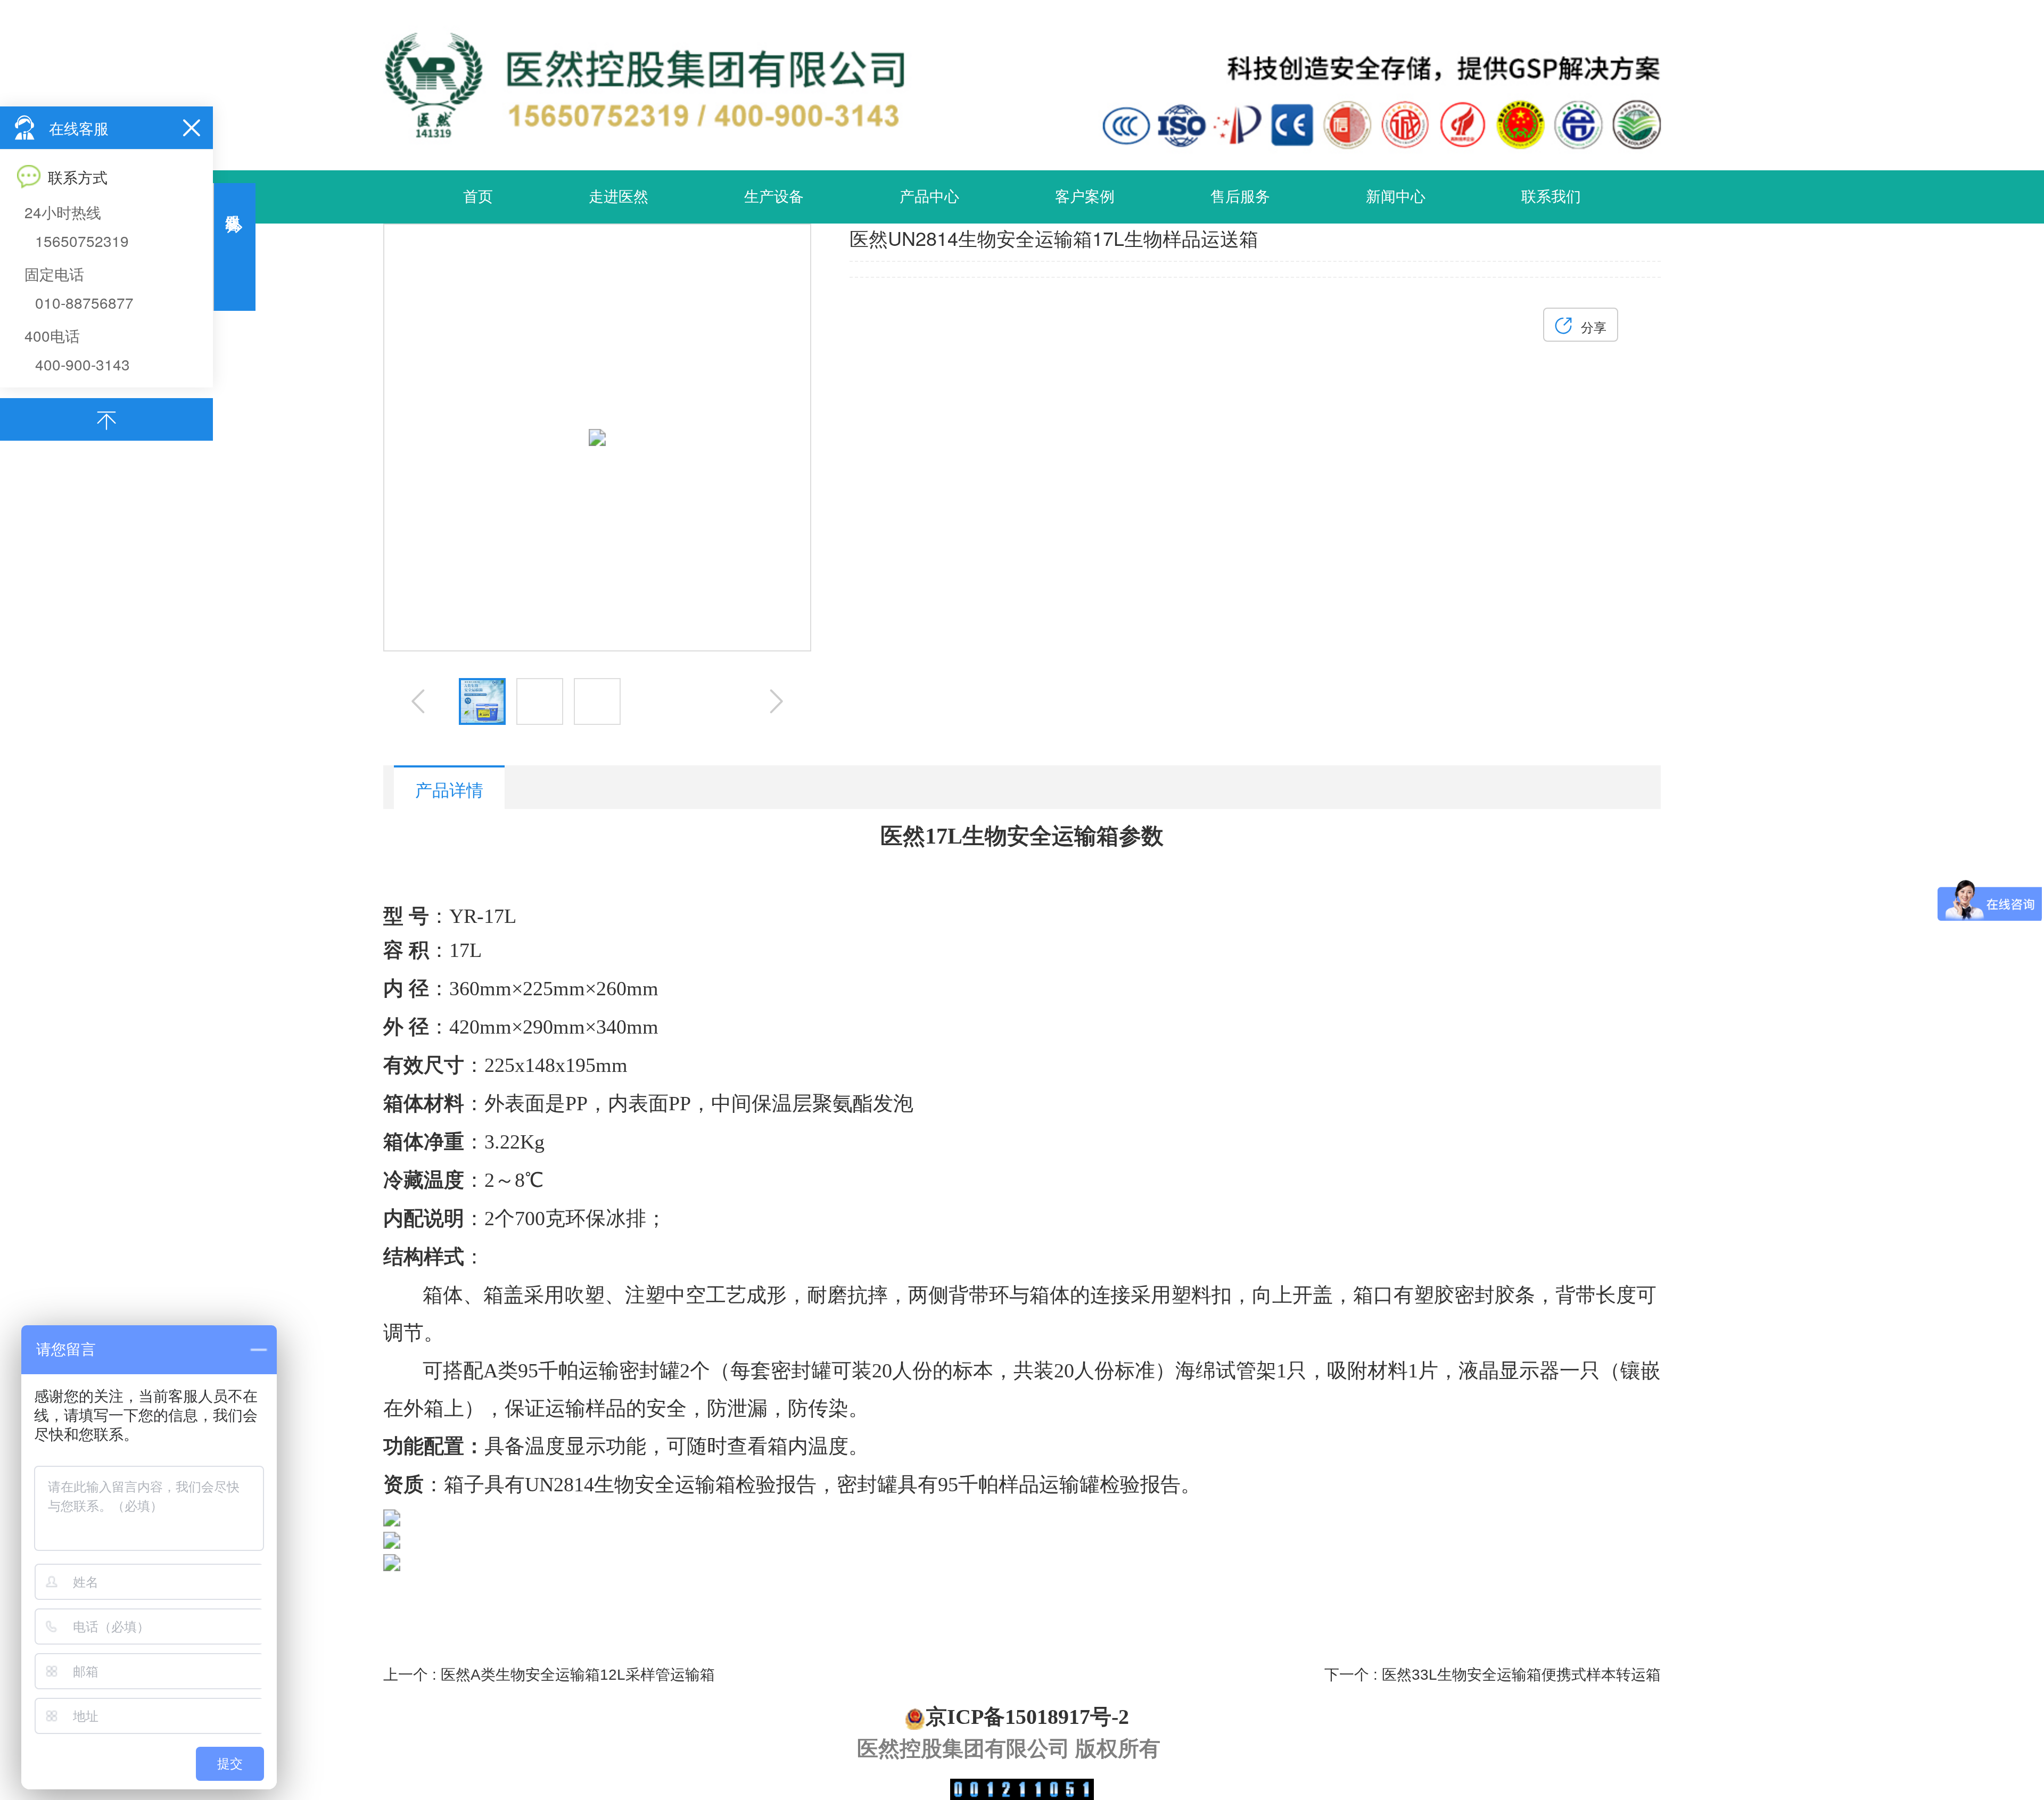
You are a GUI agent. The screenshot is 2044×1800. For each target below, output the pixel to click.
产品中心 (929, 197)
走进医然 (619, 197)
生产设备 (774, 197)
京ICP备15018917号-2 (1027, 1717)
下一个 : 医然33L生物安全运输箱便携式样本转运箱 (1493, 1675)
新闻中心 (1396, 197)
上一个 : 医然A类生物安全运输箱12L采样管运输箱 (549, 1675)
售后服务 (1240, 197)
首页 (478, 197)
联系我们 (1551, 197)
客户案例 (1085, 197)
